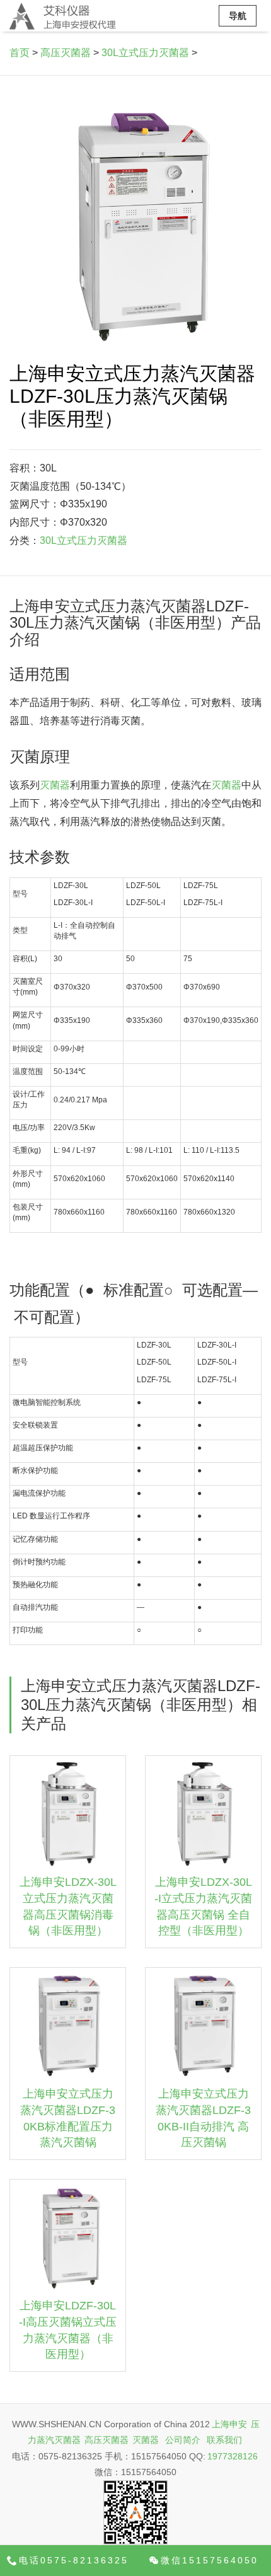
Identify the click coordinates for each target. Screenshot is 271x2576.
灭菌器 (55, 785)
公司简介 (183, 2440)
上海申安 (229, 2424)
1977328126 (233, 2456)
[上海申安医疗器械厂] (63, 16)
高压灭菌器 (66, 53)
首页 (20, 53)
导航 (238, 16)
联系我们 (224, 2440)
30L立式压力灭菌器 (145, 53)
